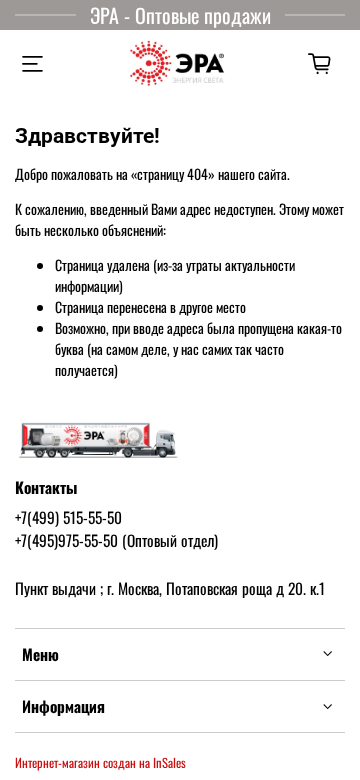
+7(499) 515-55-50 (68, 517)
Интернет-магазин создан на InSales (100, 762)
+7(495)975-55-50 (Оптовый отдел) (116, 540)
